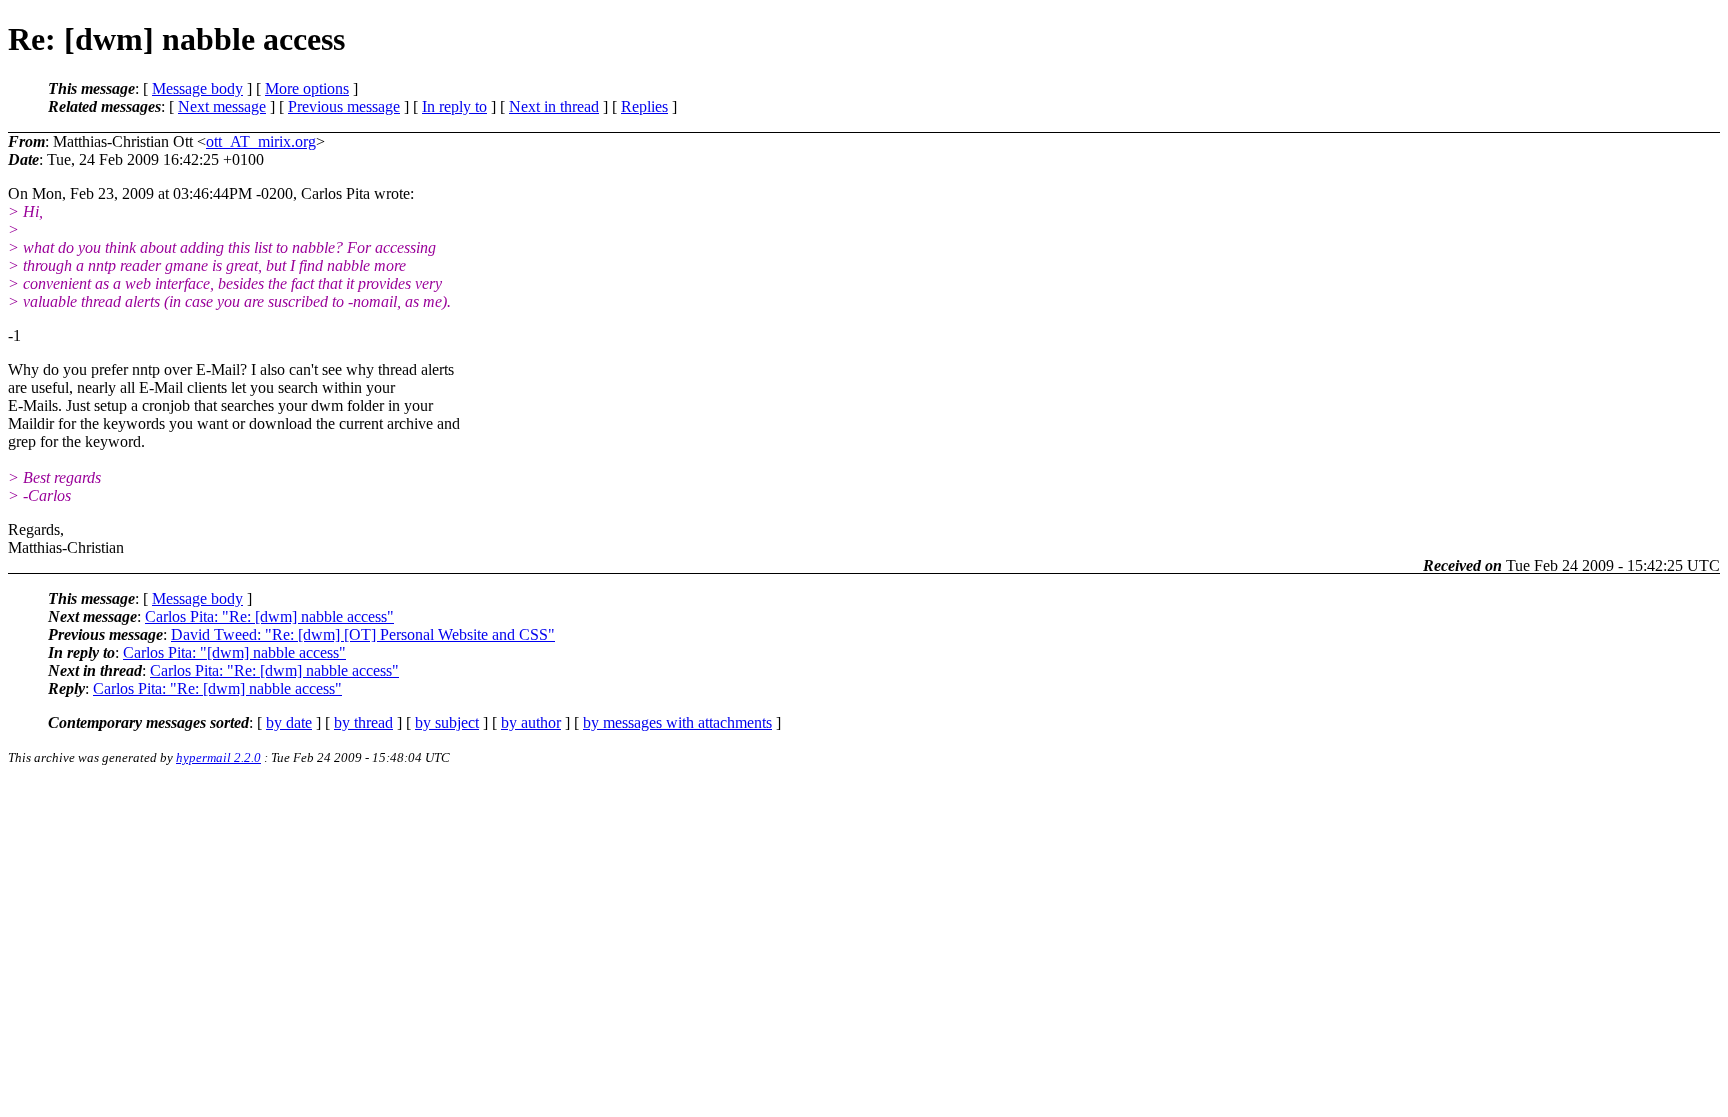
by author (531, 722)
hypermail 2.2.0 (218, 757)
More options (307, 88)
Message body (197, 88)
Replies (644, 106)
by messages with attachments (677, 722)
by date (289, 722)
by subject (447, 722)
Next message (222, 106)
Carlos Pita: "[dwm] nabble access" (234, 652)
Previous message (344, 106)
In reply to (454, 106)
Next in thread (554, 106)
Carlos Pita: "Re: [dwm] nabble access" (269, 616)
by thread (363, 722)
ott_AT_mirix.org (261, 141)
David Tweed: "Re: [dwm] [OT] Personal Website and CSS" (363, 634)
